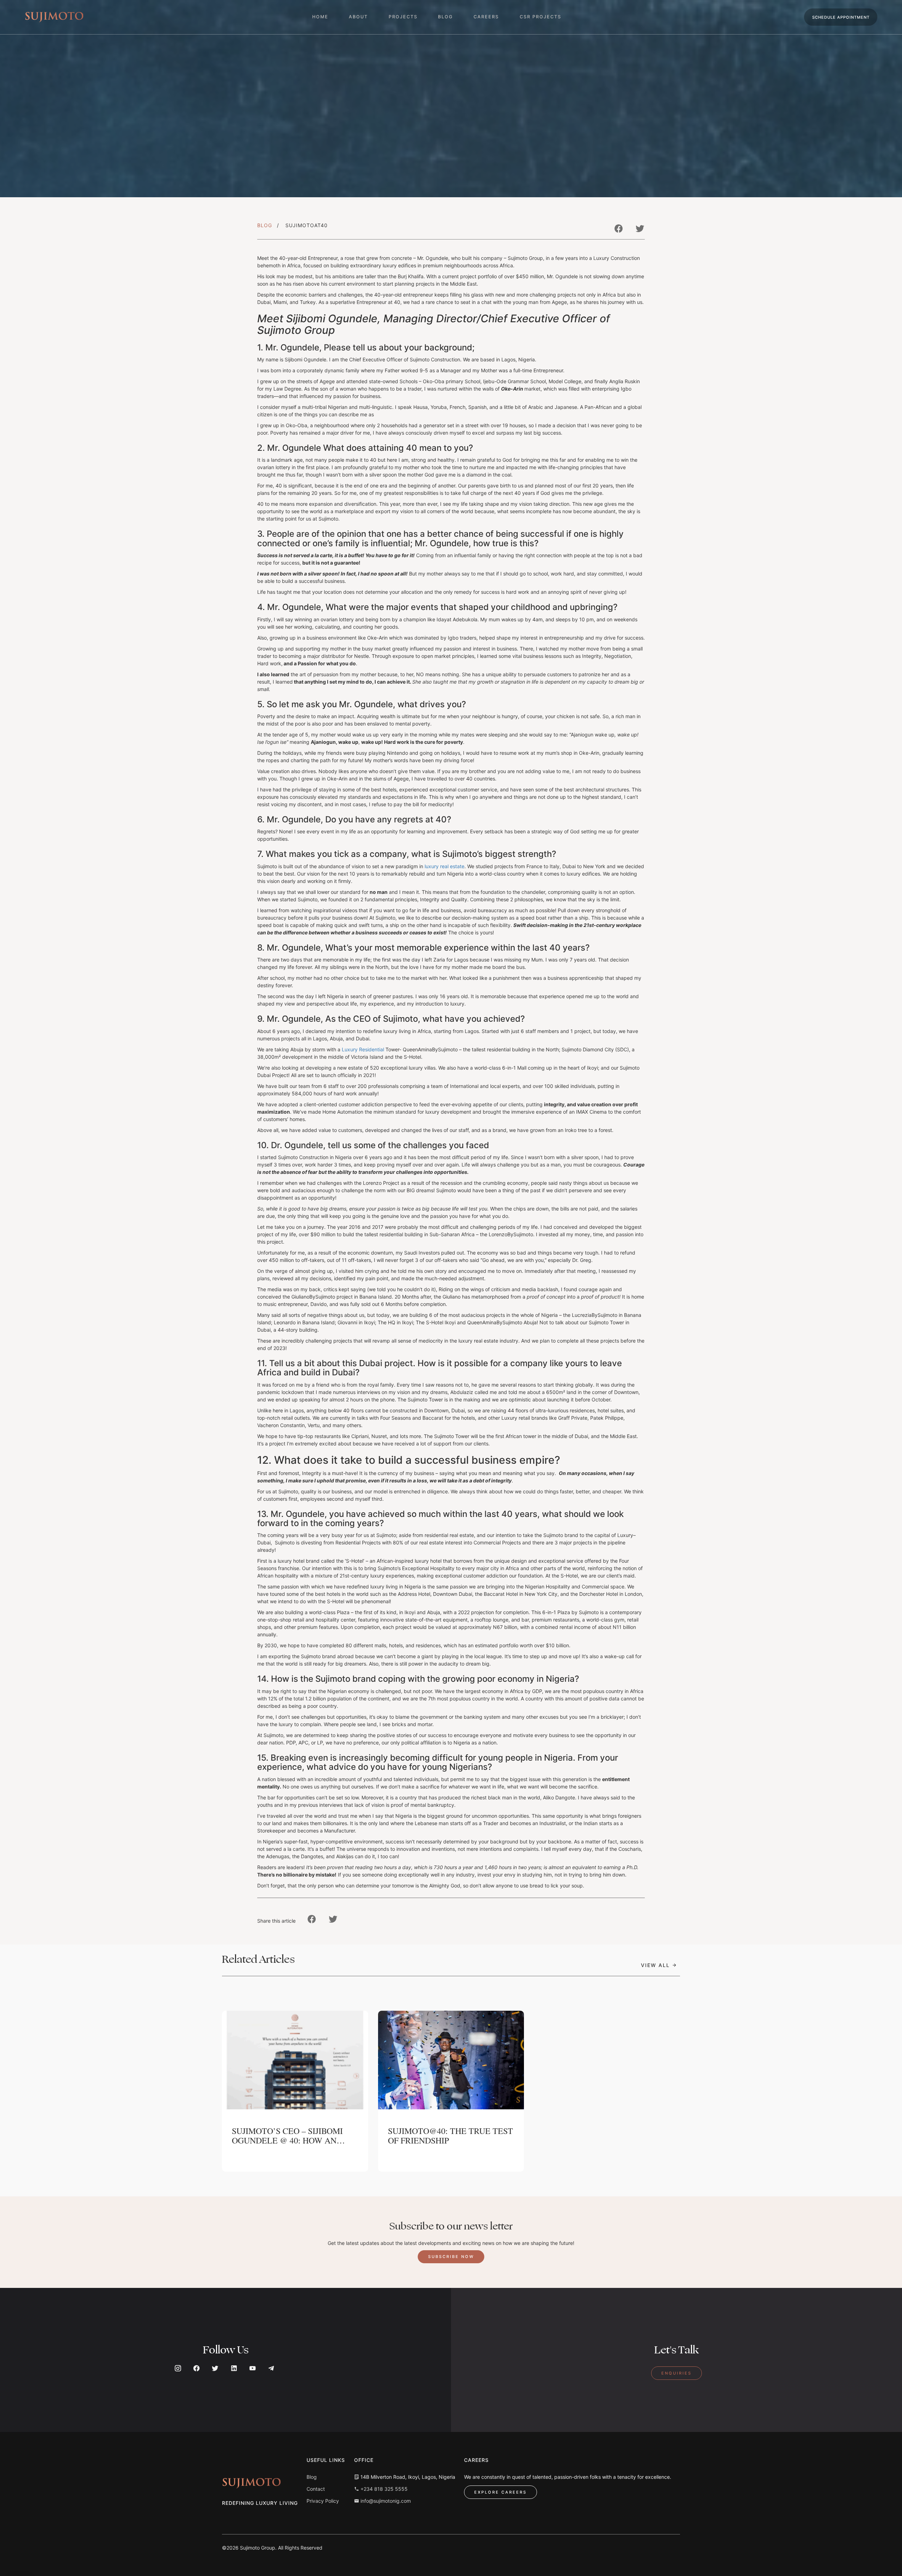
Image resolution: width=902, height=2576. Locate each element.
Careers (486, 17)
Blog (265, 225)
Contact (316, 2489)
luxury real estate (444, 866)
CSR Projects (540, 17)
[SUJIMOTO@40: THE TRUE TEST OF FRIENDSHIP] (451, 2060)
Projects (403, 17)
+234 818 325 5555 (383, 2489)
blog (445, 17)
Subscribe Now (451, 2257)
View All (656, 1963)
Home (320, 17)
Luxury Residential (363, 1049)
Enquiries (676, 2373)
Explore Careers (501, 2492)
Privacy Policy (323, 2501)
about (358, 17)
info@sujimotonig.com (385, 2501)
